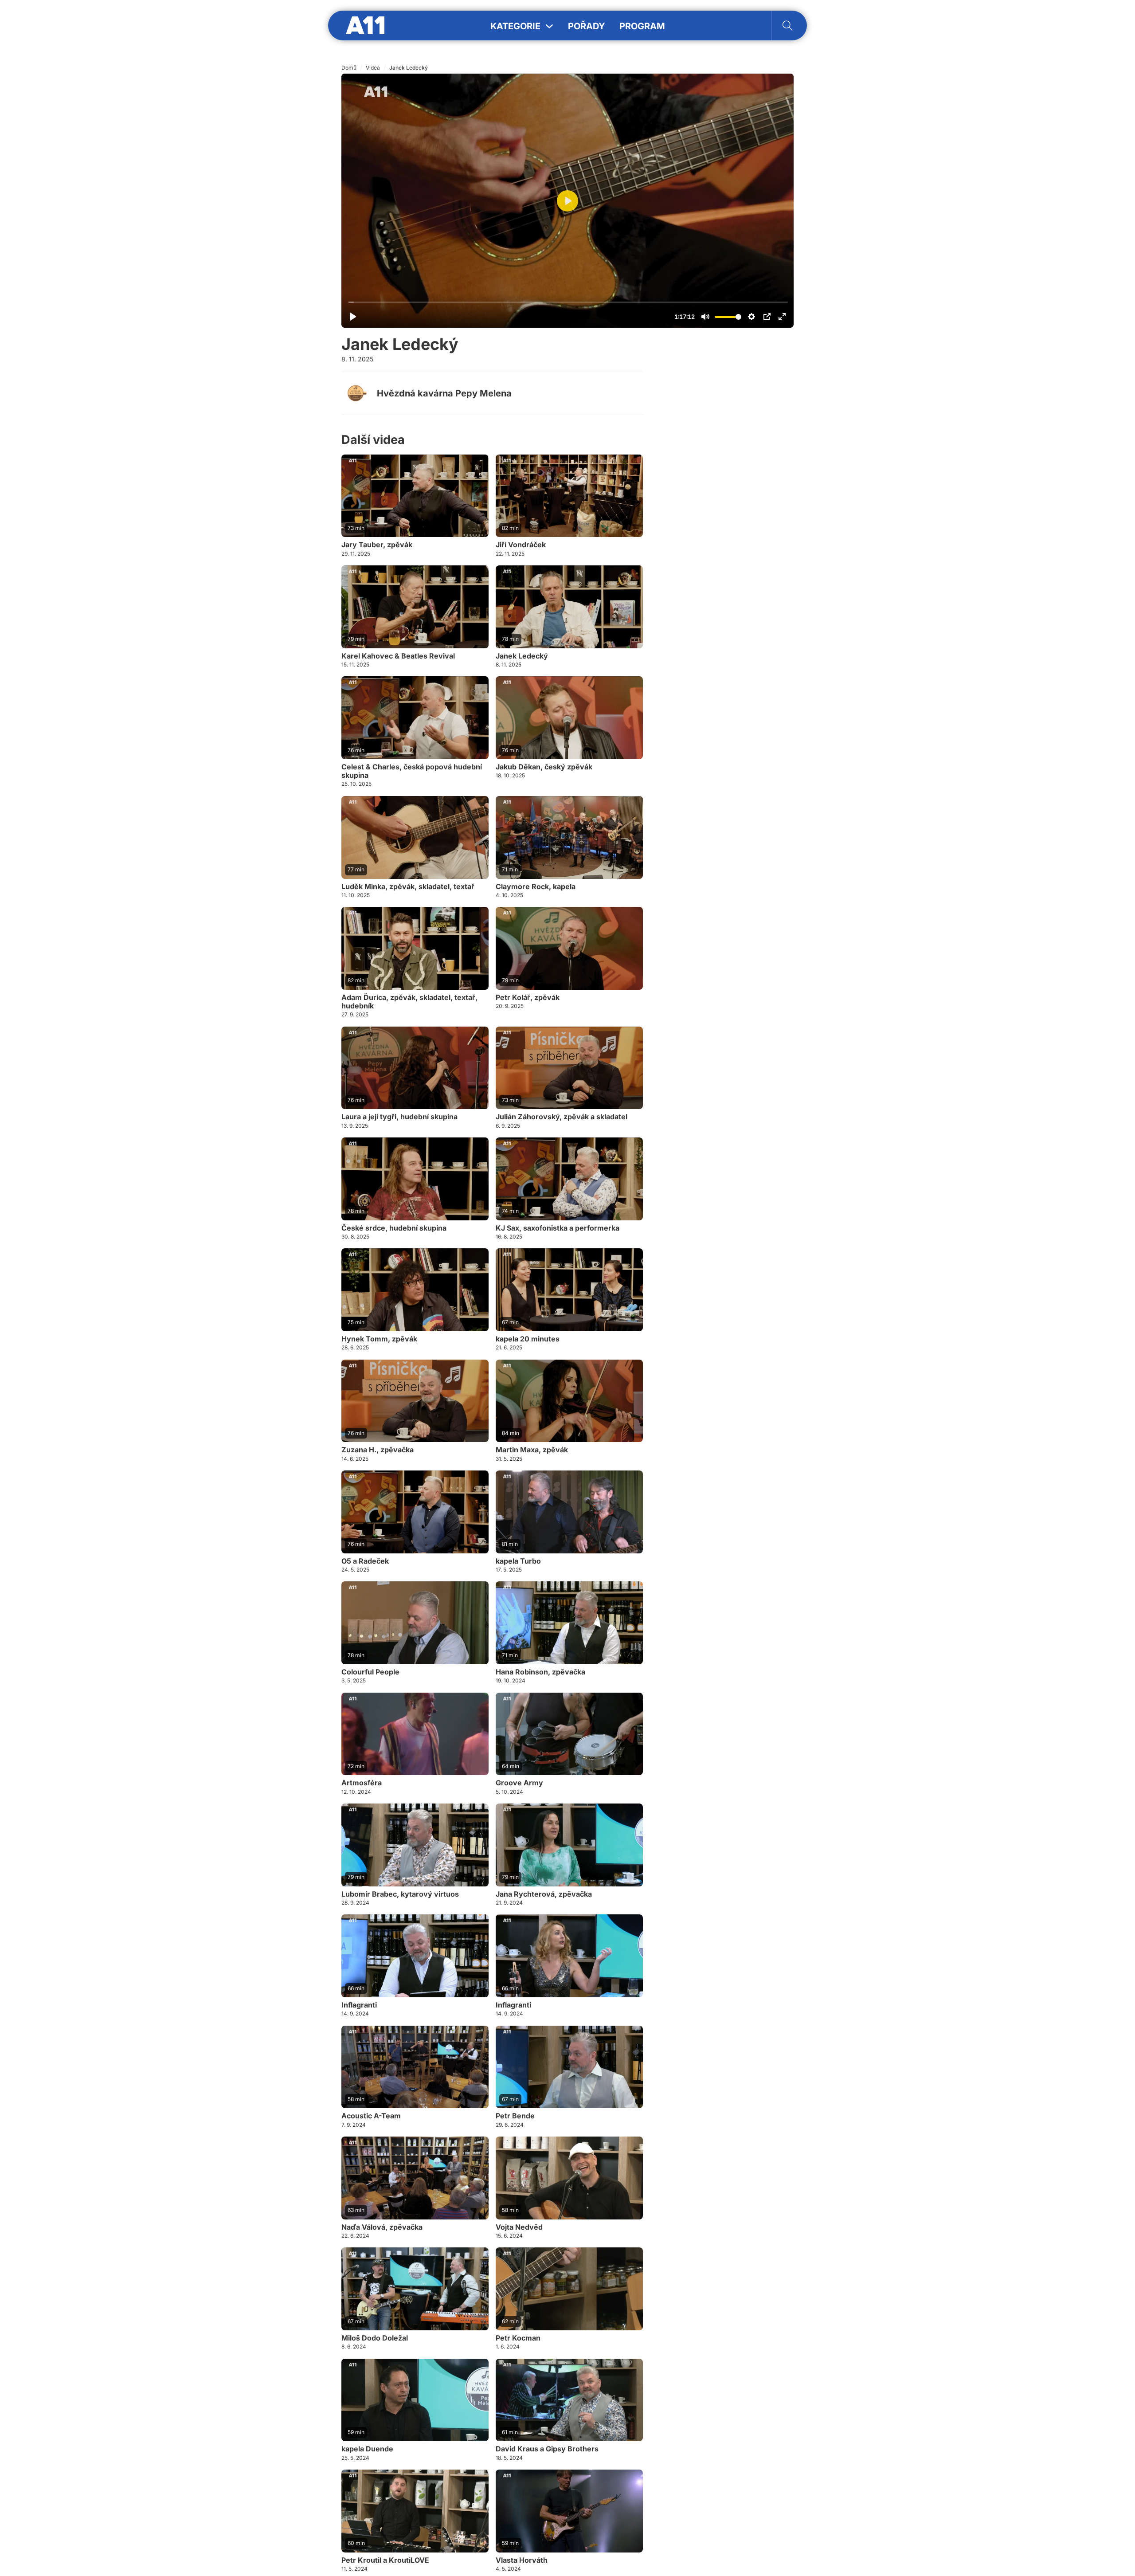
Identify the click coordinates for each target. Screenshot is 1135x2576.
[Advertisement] (727, 478)
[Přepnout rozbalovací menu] (549, 26)
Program (642, 26)
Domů (349, 68)
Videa (373, 68)
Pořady (587, 26)
